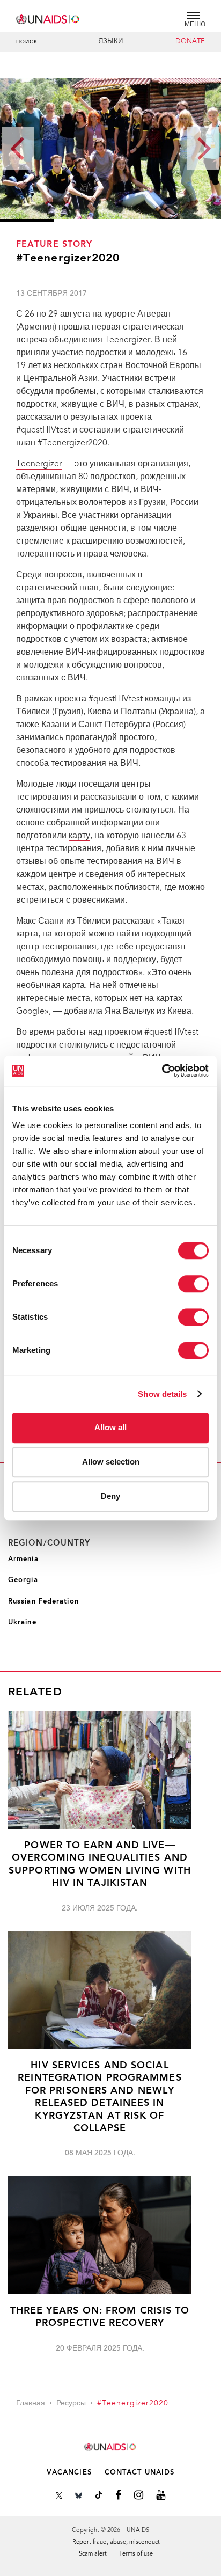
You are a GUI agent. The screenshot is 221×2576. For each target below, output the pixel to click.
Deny (110, 1496)
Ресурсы (71, 2404)
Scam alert (93, 2554)
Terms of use (136, 2554)
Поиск (27, 42)
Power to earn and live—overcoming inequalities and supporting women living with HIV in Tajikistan (100, 1865)
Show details (162, 1394)
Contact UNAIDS (139, 2473)
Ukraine (22, 1623)
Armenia (23, 1559)
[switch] (193, 1284)
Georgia (23, 1580)
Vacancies (69, 2473)
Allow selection (111, 1462)
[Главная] (48, 17)
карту (79, 836)
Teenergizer (39, 464)
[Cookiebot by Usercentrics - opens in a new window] (162, 1071)
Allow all (110, 1427)
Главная (31, 2404)
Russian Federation (43, 1602)
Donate (190, 42)
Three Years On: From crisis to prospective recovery (100, 2317)
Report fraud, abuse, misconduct (116, 2542)
